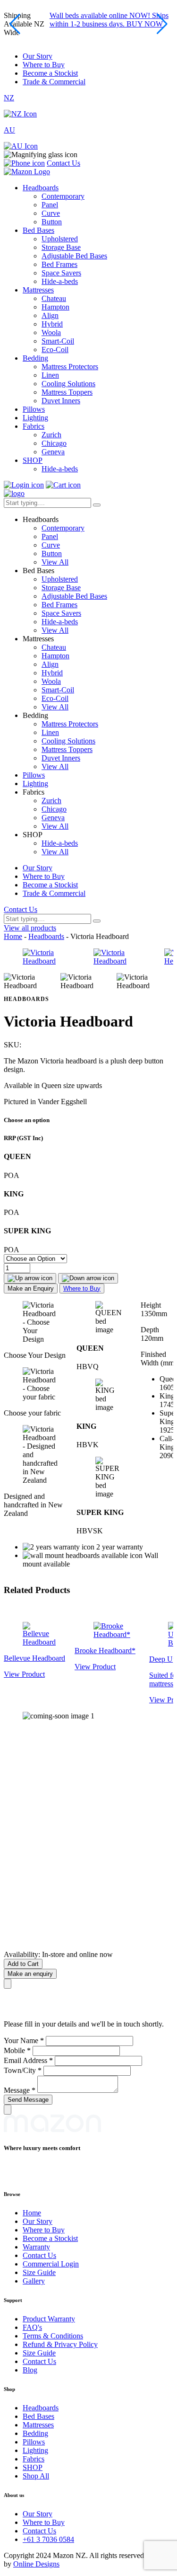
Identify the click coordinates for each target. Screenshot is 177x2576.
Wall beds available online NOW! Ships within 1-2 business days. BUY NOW (109, 20)
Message (20, 2090)
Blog (30, 2370)
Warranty (36, 2247)
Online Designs (36, 2564)
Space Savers (61, 273)
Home (13, 936)
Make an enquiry (30, 1974)
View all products (30, 928)
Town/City (23, 2070)
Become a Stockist (50, 73)
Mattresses (38, 290)
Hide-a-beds (60, 281)
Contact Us (63, 163)
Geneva (53, 452)
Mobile (17, 2050)
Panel (50, 205)
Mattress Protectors (70, 367)
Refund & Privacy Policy (60, 2344)
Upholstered (60, 239)
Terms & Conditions (53, 2336)
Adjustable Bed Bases (74, 256)
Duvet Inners (61, 401)
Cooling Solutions (68, 384)
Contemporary (63, 196)
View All (55, 562)
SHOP (33, 460)
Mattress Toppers (67, 392)
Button (52, 222)
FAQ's (32, 2327)
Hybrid (52, 324)
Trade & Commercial (54, 82)
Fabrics (34, 426)
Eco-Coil (55, 350)
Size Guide (39, 2272)
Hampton (55, 307)
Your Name (24, 2040)
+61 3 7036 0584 (48, 2539)
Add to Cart (23, 1964)
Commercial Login (51, 2264)
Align (50, 315)
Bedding (35, 358)
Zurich (51, 435)
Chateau (54, 298)
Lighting (35, 418)
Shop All (36, 2476)
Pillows (34, 409)
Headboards (41, 188)
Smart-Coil (58, 341)
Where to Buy (44, 65)
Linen (50, 375)
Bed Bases (38, 230)
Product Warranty (49, 2319)
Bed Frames (59, 264)
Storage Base (61, 247)
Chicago (54, 443)
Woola (51, 332)
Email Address (28, 2060)
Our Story (38, 56)
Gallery (34, 2281)
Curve (51, 213)
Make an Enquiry (31, 1288)
